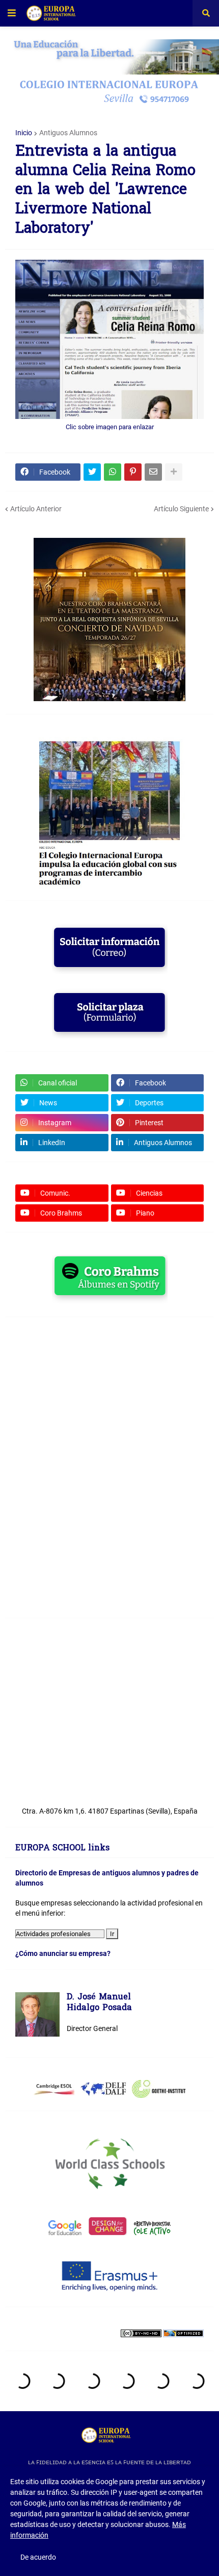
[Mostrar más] (174, 472)
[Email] (153, 472)
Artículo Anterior (36, 509)
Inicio (24, 133)
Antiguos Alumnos (68, 133)
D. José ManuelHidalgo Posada (99, 2003)
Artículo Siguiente (181, 509)
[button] (12, 13)
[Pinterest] (133, 472)
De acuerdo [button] (38, 2557)
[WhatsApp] (113, 472)
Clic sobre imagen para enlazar (110, 427)
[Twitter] (92, 472)
